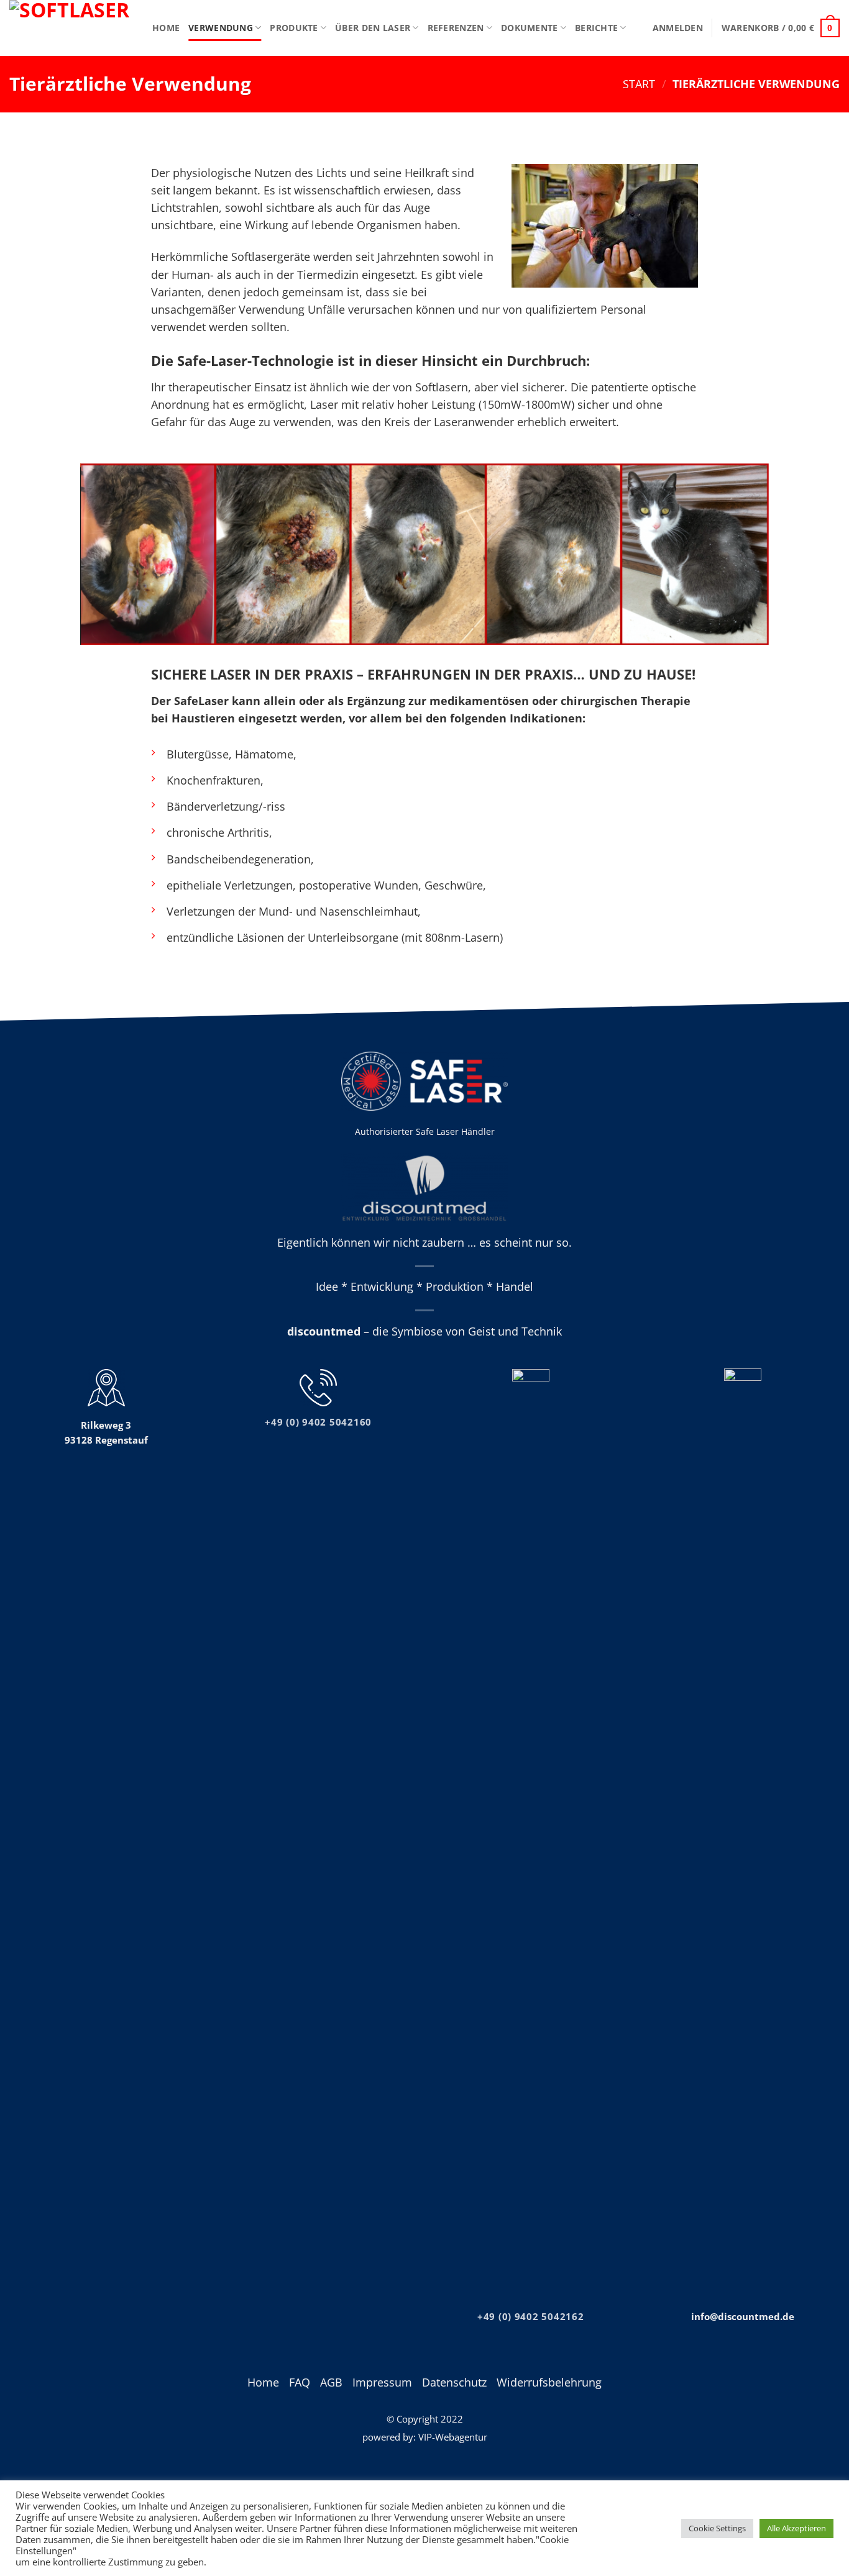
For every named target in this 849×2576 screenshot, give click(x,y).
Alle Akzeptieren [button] (796, 2528)
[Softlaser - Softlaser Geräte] (71, 28)
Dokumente (530, 28)
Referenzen (456, 28)
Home (166, 28)
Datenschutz (454, 2382)
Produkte (294, 28)
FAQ (300, 2382)
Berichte (596, 28)
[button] (678, 28)
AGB (331, 2382)
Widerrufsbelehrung (549, 2382)
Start (639, 84)
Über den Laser (373, 28)
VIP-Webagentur (453, 2437)
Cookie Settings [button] (717, 2528)
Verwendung (221, 28)
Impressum (382, 2382)
